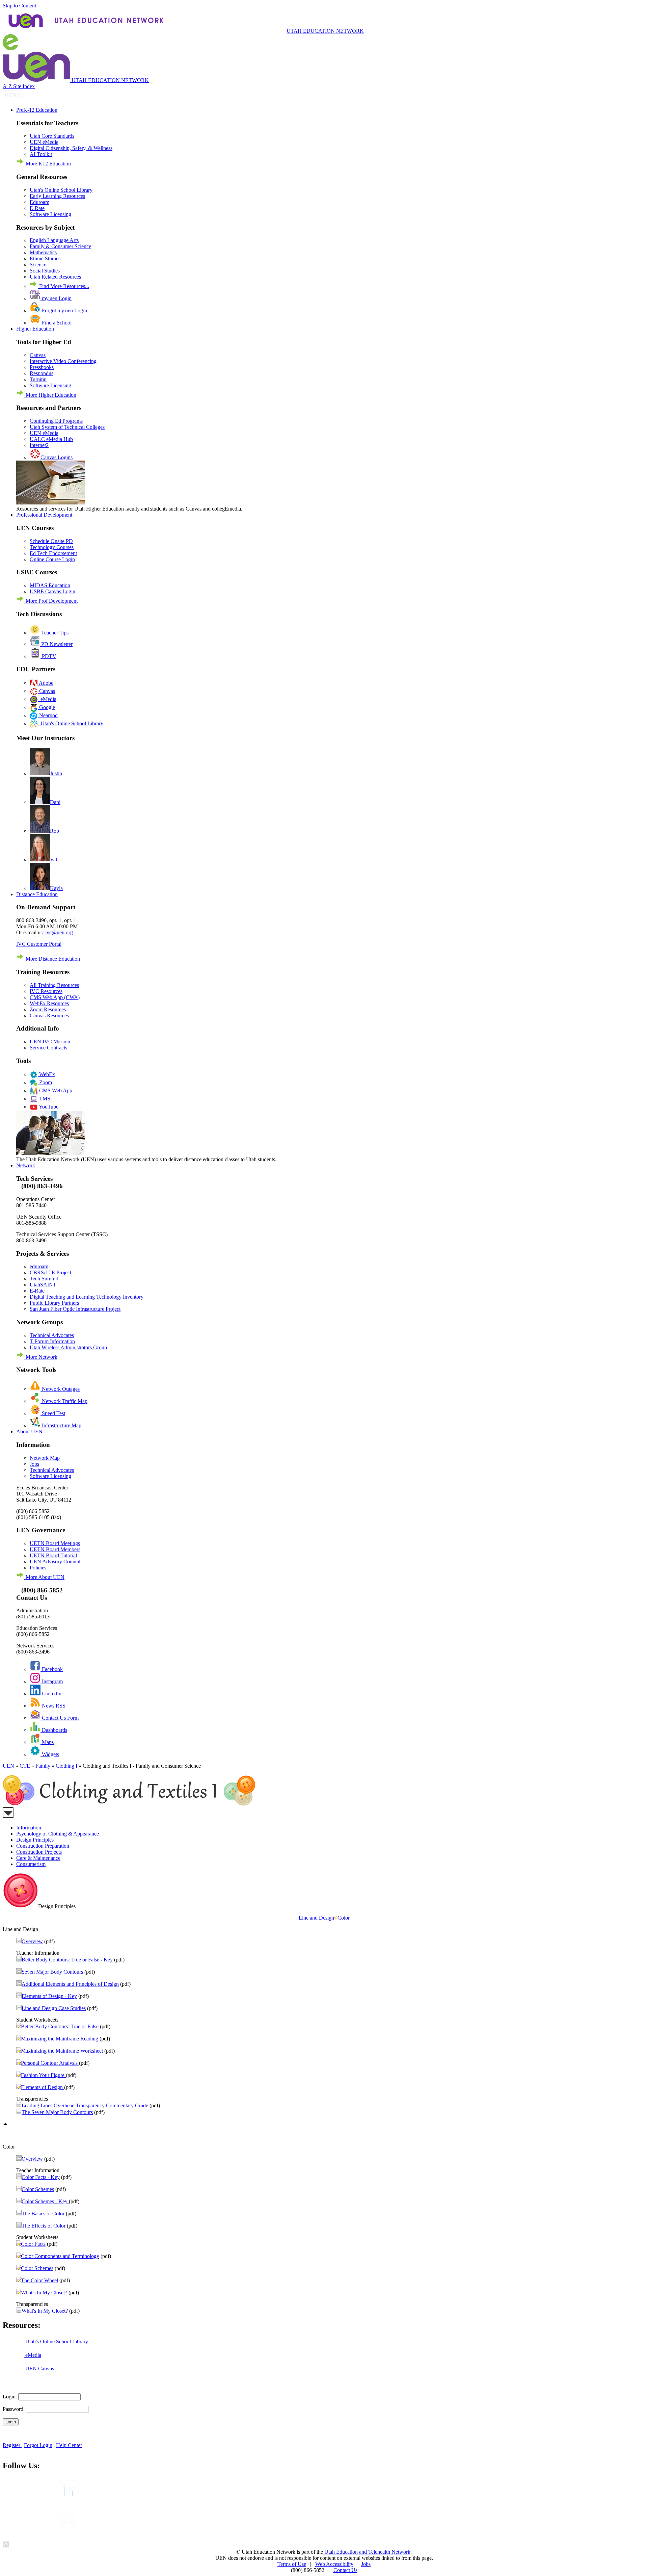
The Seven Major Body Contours (57, 2112)
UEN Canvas (39, 2369)
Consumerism (31, 1864)
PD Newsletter (56, 644)
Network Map (45, 1458)
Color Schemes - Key (45, 2201)
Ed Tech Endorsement (53, 553)
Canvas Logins (57, 457)
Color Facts (33, 2244)
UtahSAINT (43, 1285)
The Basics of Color (44, 2214)
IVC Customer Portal (39, 944)
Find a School (56, 323)
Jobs (34, 1464)
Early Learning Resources (57, 196)
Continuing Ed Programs (56, 421)
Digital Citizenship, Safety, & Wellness (71, 148)
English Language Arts (54, 240)
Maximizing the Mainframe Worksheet (63, 2051)
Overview (32, 1941)
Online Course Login (52, 559)
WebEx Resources (49, 1003)
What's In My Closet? (44, 2293)
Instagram (52, 1681)
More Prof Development (51, 601)
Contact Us (345, 2570)
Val (53, 860)
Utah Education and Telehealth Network (367, 2552)
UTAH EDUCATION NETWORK (325, 31)
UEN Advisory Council (55, 1562)
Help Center (69, 2445)
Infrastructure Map (61, 1425)
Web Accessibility (334, 2564)
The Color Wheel (39, 2280)
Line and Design (316, 1918)
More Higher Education (50, 395)
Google (46, 707)
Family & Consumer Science (60, 246)
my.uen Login (56, 298)
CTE (25, 1766)
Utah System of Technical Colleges (67, 427)
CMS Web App (55, 1090)
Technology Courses (52, 547)
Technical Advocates (52, 1335)
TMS (44, 1099)
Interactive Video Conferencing (63, 361)
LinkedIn (51, 1694)
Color (344, 1918)
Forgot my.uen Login (64, 310)
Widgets (50, 1754)
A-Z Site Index (19, 86)
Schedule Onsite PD (51, 541)
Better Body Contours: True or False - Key (67, 1960)
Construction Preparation (43, 1846)
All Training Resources (54, 985)
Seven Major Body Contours (52, 1972)
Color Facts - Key (41, 2177)
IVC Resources (46, 991)
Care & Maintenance (38, 1858)
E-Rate (37, 208)
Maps (47, 1742)
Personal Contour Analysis (50, 2063)
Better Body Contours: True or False (60, 2026)
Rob (55, 831)
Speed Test (53, 1413)
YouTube (48, 1107)
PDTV (48, 656)
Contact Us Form (60, 1718)
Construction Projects (39, 1852)
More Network (41, 1357)
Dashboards (54, 1730)
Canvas (38, 355)
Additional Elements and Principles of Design (70, 1984)
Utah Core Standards (52, 136)
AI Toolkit (41, 154)
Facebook (52, 1669)
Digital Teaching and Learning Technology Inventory (87, 1297)
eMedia (47, 699)
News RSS (53, 1706)
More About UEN (44, 1577)
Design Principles (35, 1840)
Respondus (42, 373)
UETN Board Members (55, 1549)
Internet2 (39, 445)
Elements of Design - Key (49, 1996)
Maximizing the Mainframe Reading (60, 2039)
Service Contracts (48, 1048)
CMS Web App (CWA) (55, 997)
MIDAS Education (50, 585)
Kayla (56, 888)
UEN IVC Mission (50, 1042)
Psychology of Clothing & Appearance (58, 1834)
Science (38, 265)
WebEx (46, 1074)
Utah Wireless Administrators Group (68, 1347)
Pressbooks (42, 367)
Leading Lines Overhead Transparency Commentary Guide (85, 2105)
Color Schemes (38, 2189)
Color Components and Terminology (60, 2256)
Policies (38, 1568)
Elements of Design (43, 2087)
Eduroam (39, 202)
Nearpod (48, 715)
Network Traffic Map (64, 1401)
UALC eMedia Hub (51, 439)
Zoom (45, 1082)
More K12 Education (48, 164)
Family (44, 1766)
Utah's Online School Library (61, 190)
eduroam (39, 1266)
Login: (10, 2397)
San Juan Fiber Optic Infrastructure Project (75, 1309)
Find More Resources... (63, 286)
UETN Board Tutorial (53, 1555)
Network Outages (60, 1389)
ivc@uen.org (59, 932)
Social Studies (45, 271)
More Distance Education (52, 959)
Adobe (46, 683)
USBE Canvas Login (52, 591)
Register (12, 2445)
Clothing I (66, 1766)
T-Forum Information (52, 1341)
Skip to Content (19, 6)
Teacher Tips (54, 633)
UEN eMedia (44, 142)
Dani (55, 802)
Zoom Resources (48, 1009)
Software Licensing (50, 214)
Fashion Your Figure (43, 2075)
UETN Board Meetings (55, 1543)
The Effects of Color (44, 2226)
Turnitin (38, 379)
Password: (14, 2409)
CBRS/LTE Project (50, 1272)
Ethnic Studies (45, 258)
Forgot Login (38, 2445)
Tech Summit (44, 1279)
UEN (8, 1766)
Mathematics (43, 252)
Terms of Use (292, 2564)
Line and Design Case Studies (54, 2008)
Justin (56, 773)
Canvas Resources (49, 1016)
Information (29, 1828)
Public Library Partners (54, 1303)
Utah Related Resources (55, 277)
